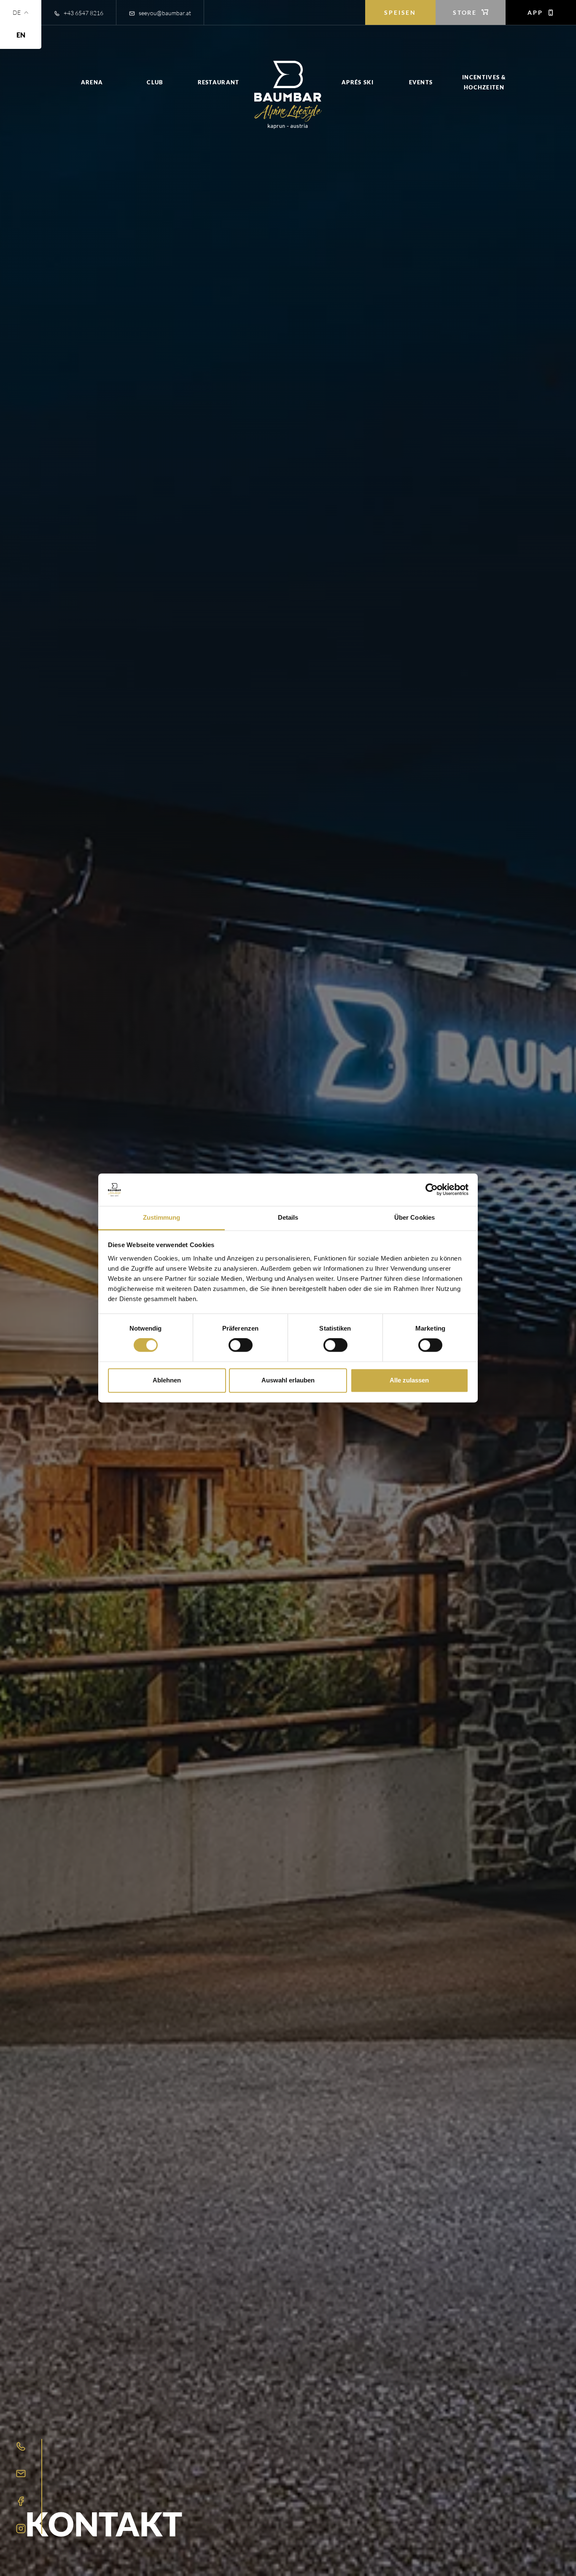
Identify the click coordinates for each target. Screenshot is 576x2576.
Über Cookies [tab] (415, 1217)
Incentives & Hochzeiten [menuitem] (484, 82)
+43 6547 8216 (83, 13)
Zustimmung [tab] (162, 1217)
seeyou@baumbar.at (164, 13)
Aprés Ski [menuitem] (358, 82)
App (536, 12)
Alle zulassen (409, 1380)
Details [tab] (288, 1217)
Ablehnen (167, 1380)
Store (466, 12)
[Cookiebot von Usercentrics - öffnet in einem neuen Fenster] (432, 1190)
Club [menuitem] (155, 82)
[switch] (241, 1345)
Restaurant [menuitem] (219, 82)
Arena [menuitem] (92, 82)
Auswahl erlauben (288, 1380)
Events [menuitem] (421, 82)
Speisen (400, 12)
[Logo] (288, 95)
